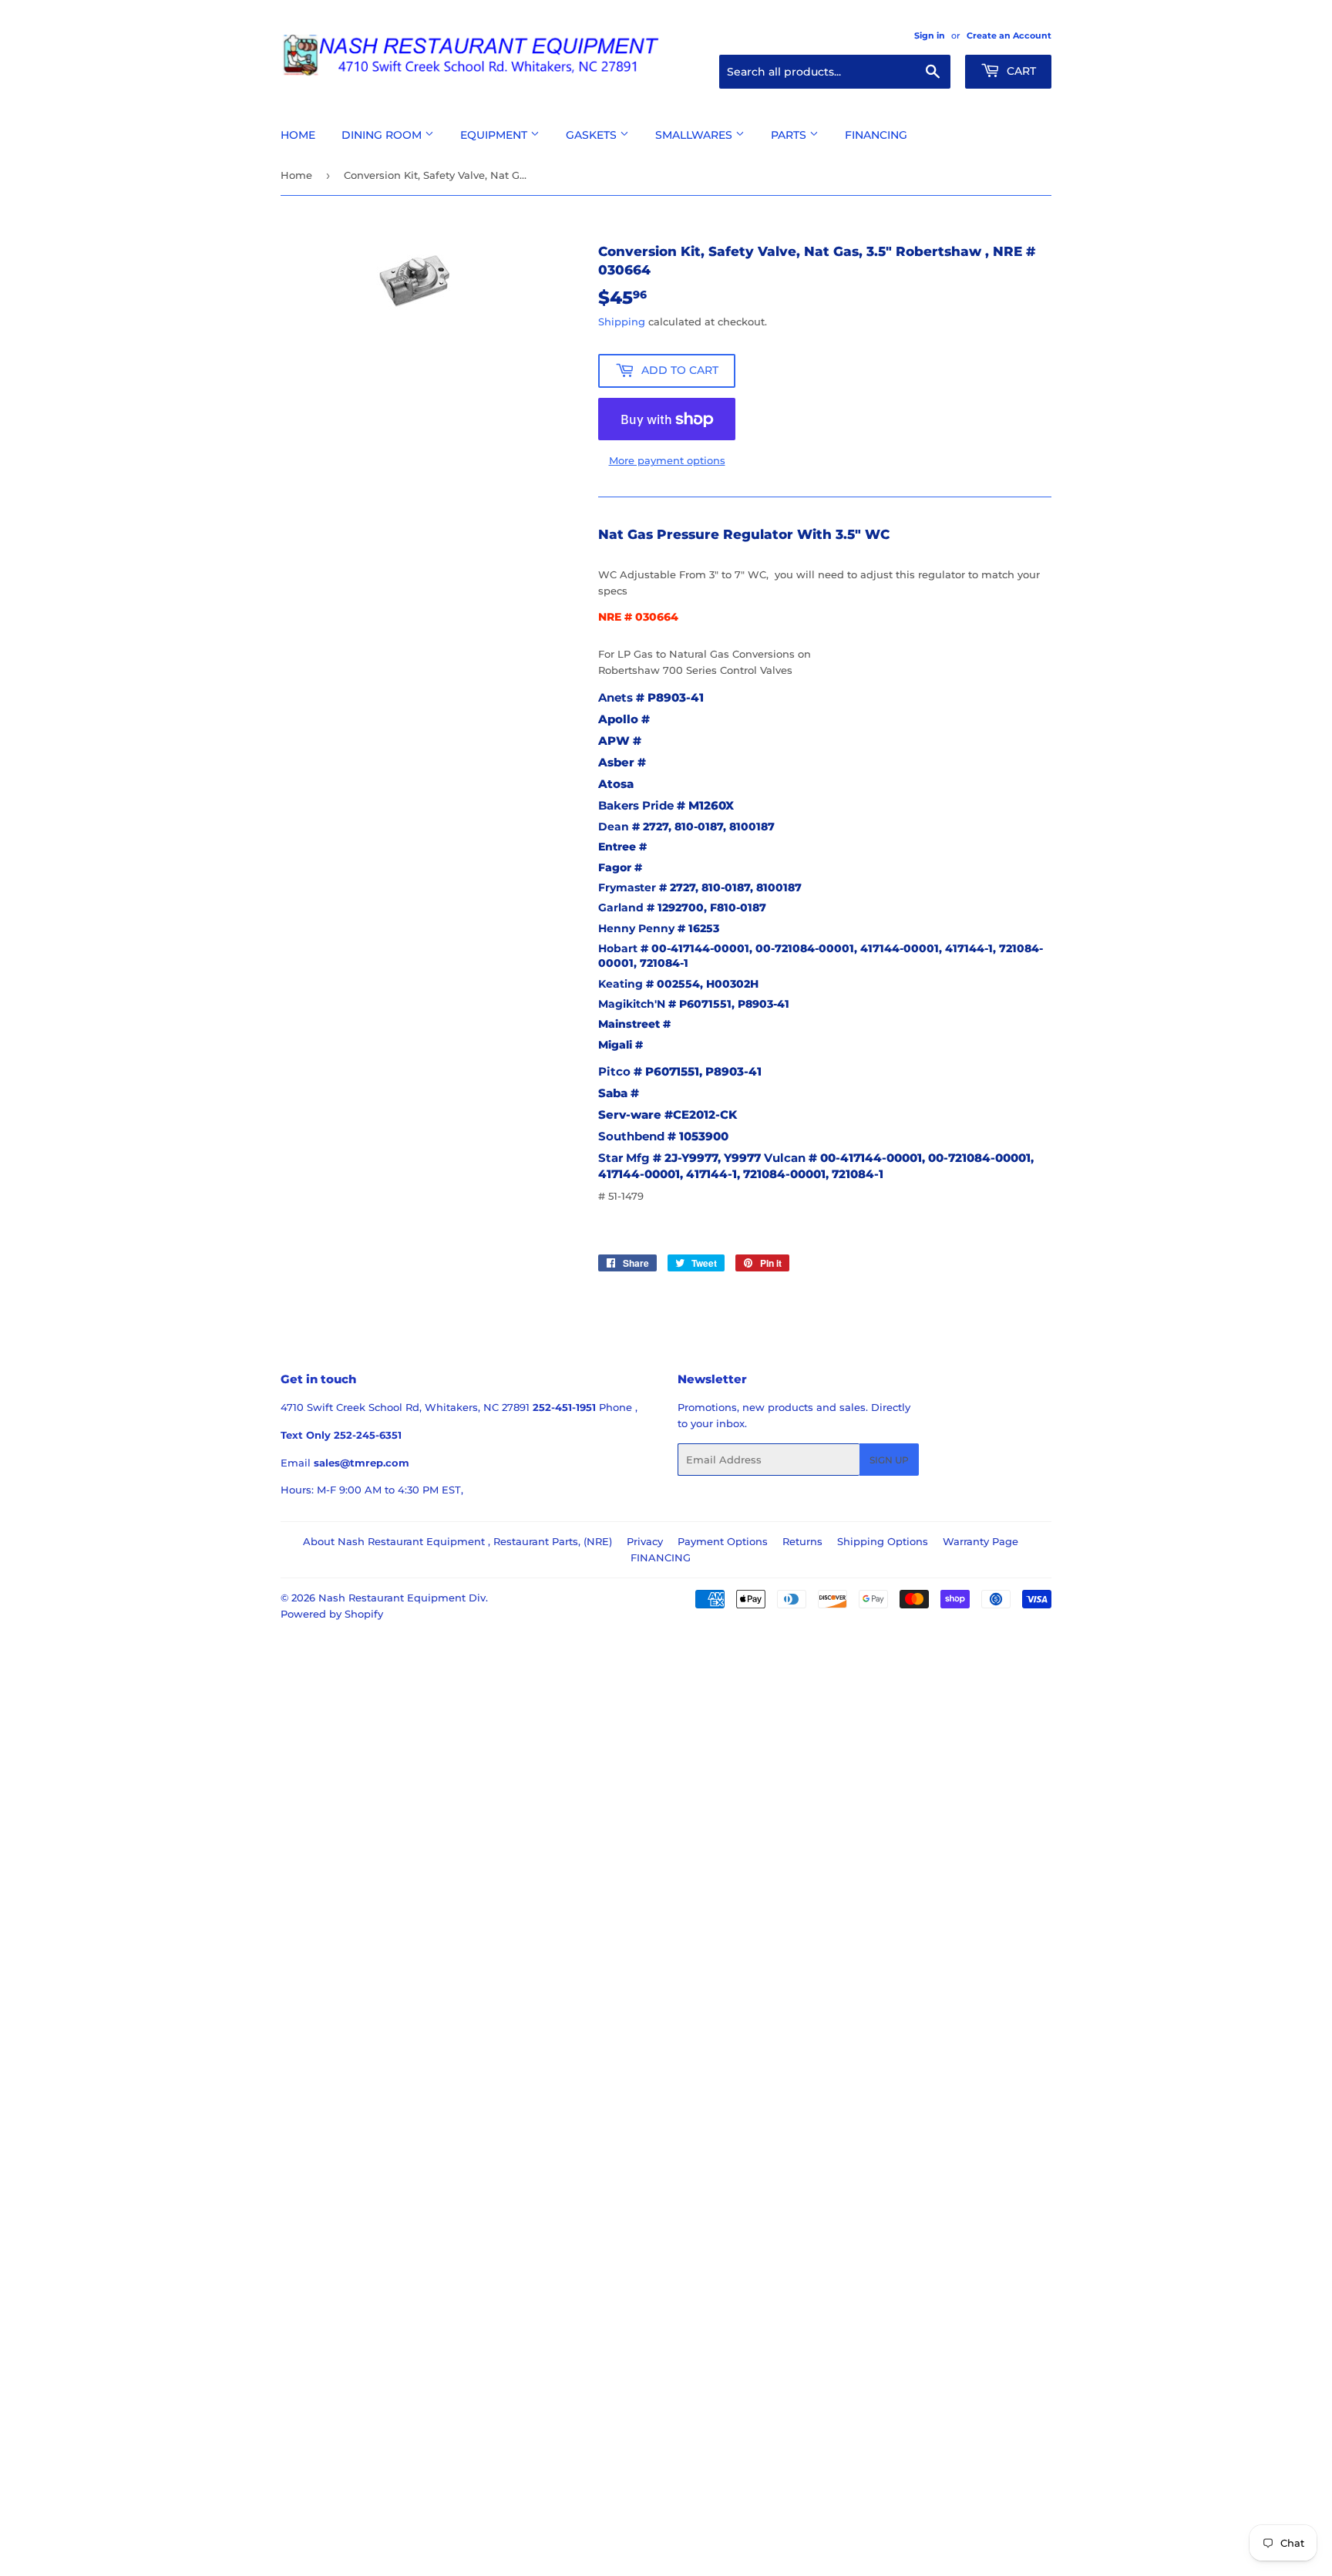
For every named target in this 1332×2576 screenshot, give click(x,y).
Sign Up (889, 1460)
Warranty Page (980, 1541)
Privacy (645, 1541)
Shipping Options (883, 1541)
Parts (790, 135)
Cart (1020, 71)
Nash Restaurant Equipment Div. (403, 1598)
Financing (876, 135)
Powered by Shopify (332, 1614)
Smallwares (695, 135)
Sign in (930, 35)
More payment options (667, 460)
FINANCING (661, 1557)
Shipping (622, 322)
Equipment (495, 135)
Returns (802, 1541)
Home (298, 135)
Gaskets (593, 135)
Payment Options (723, 1541)
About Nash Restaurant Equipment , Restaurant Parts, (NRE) (457, 1541)
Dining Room (383, 135)
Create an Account (1009, 35)
